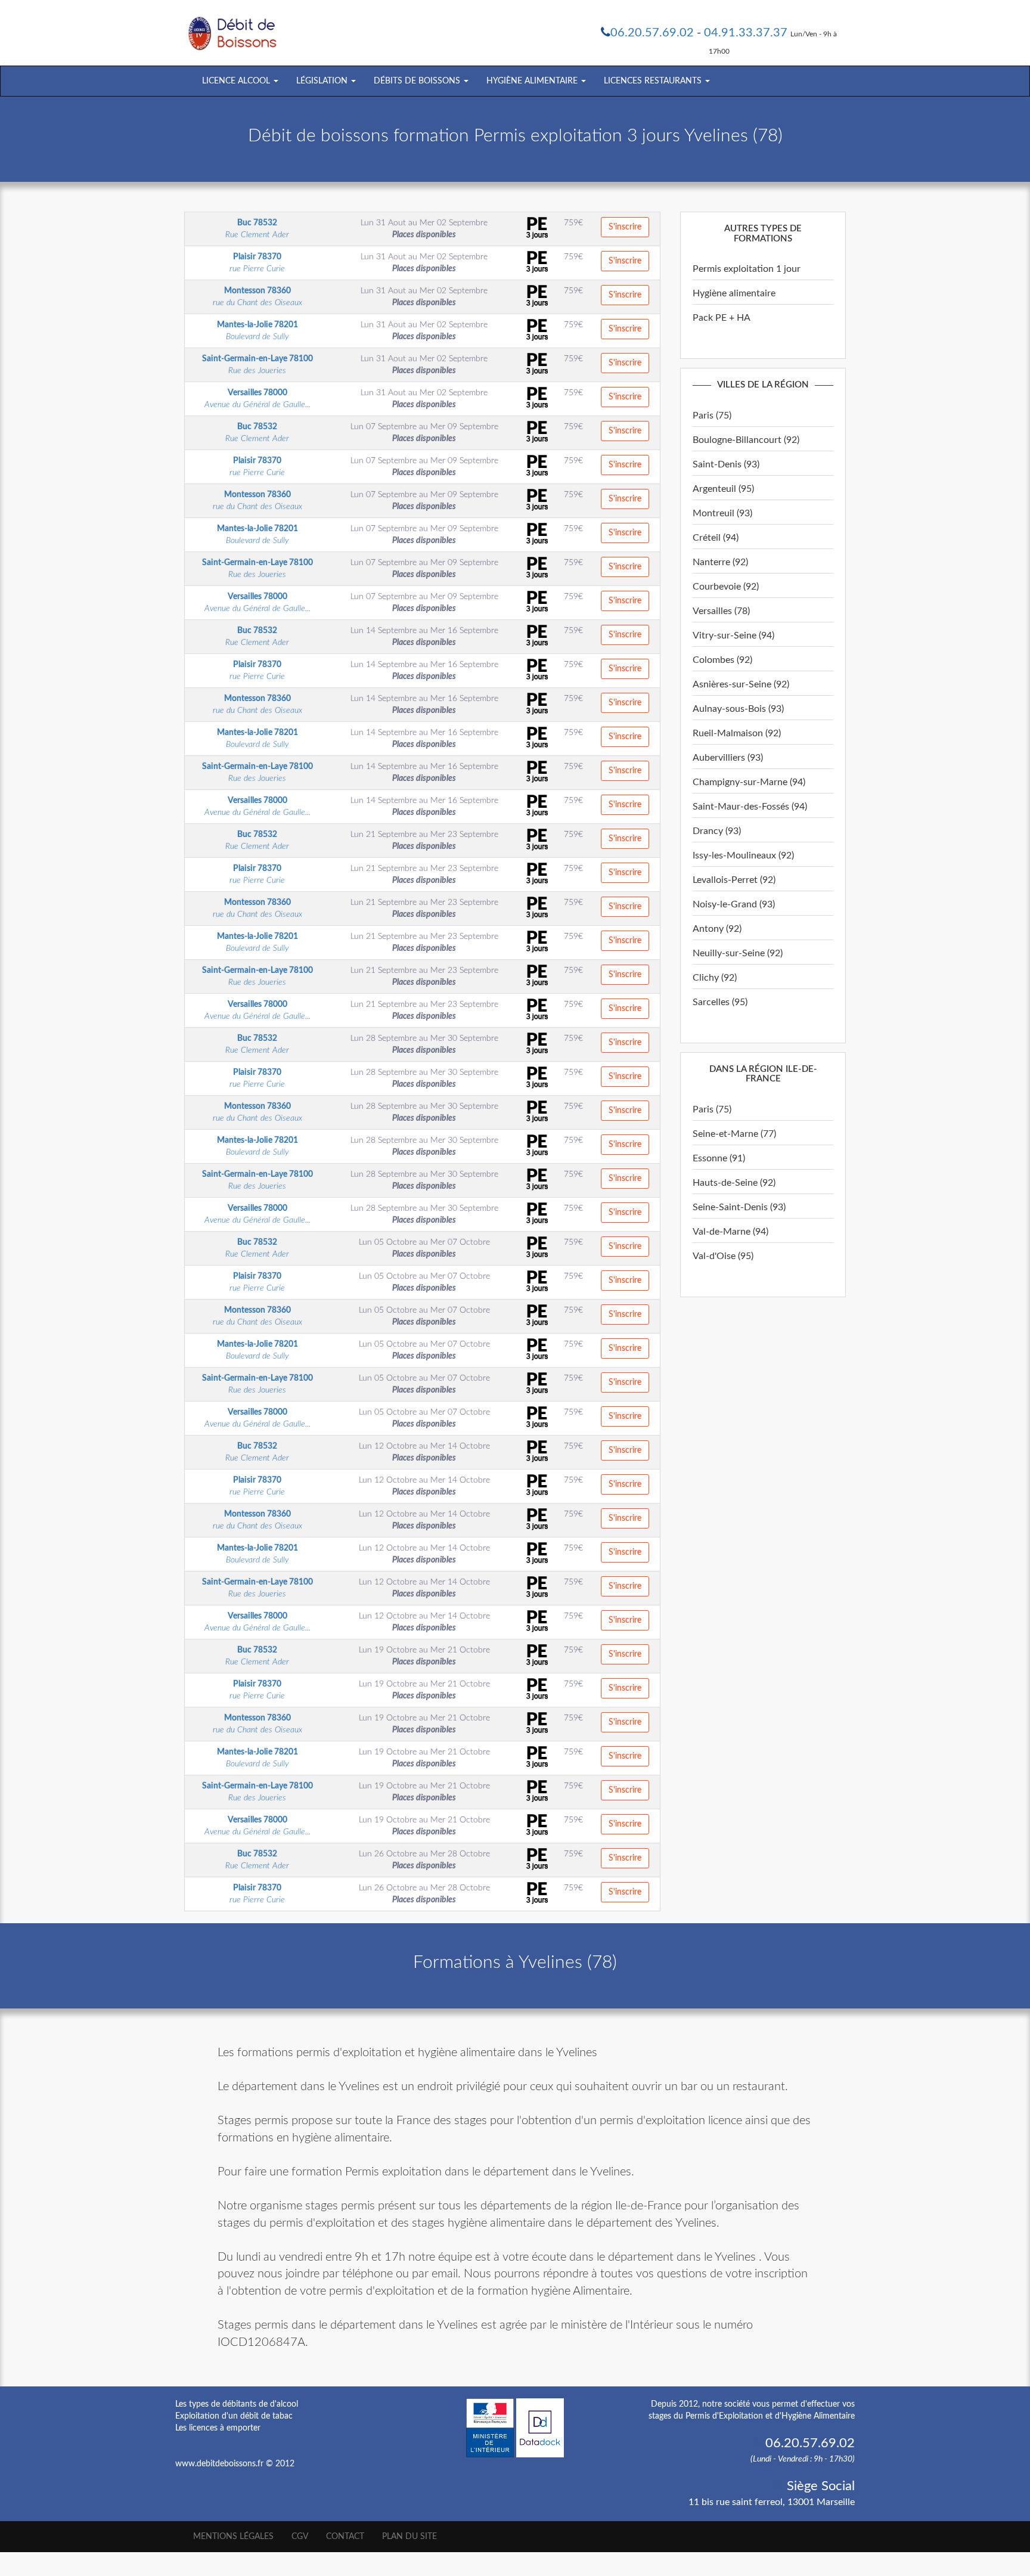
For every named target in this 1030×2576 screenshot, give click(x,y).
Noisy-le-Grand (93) (734, 904)
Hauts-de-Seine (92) (734, 1183)
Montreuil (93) (722, 513)
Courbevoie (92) (726, 587)
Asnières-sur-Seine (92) (741, 684)
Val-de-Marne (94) (730, 1232)
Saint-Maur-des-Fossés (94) (750, 807)
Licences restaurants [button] (654, 81)
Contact (345, 2537)
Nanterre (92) (720, 562)
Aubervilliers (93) (728, 758)
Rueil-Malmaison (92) (737, 733)
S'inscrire (625, 227)
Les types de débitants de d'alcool (237, 2404)
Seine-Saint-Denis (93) (739, 1207)
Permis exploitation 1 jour (747, 269)
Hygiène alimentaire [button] (533, 81)
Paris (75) (712, 416)
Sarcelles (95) (720, 1002)
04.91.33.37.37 (746, 33)
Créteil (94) (716, 538)
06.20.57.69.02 (652, 33)
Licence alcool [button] (237, 81)
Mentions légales (233, 2537)
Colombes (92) (722, 660)
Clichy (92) (715, 978)
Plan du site (409, 2537)
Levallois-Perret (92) (734, 880)
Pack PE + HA (722, 318)
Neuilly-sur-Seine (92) (738, 953)
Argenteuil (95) (723, 489)
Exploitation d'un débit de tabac (234, 2416)
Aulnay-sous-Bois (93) (738, 709)
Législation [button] (323, 81)
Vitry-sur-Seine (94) (733, 636)
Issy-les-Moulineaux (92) (743, 855)
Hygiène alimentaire (734, 293)
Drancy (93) (717, 831)
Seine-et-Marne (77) (734, 1134)
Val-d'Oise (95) (723, 1256)
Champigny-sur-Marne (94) (749, 782)
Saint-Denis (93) (726, 464)
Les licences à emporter (218, 2428)
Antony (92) (717, 929)
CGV (300, 2537)
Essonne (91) (719, 1158)
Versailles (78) (721, 611)
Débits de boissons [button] (418, 81)
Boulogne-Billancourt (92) (746, 440)
